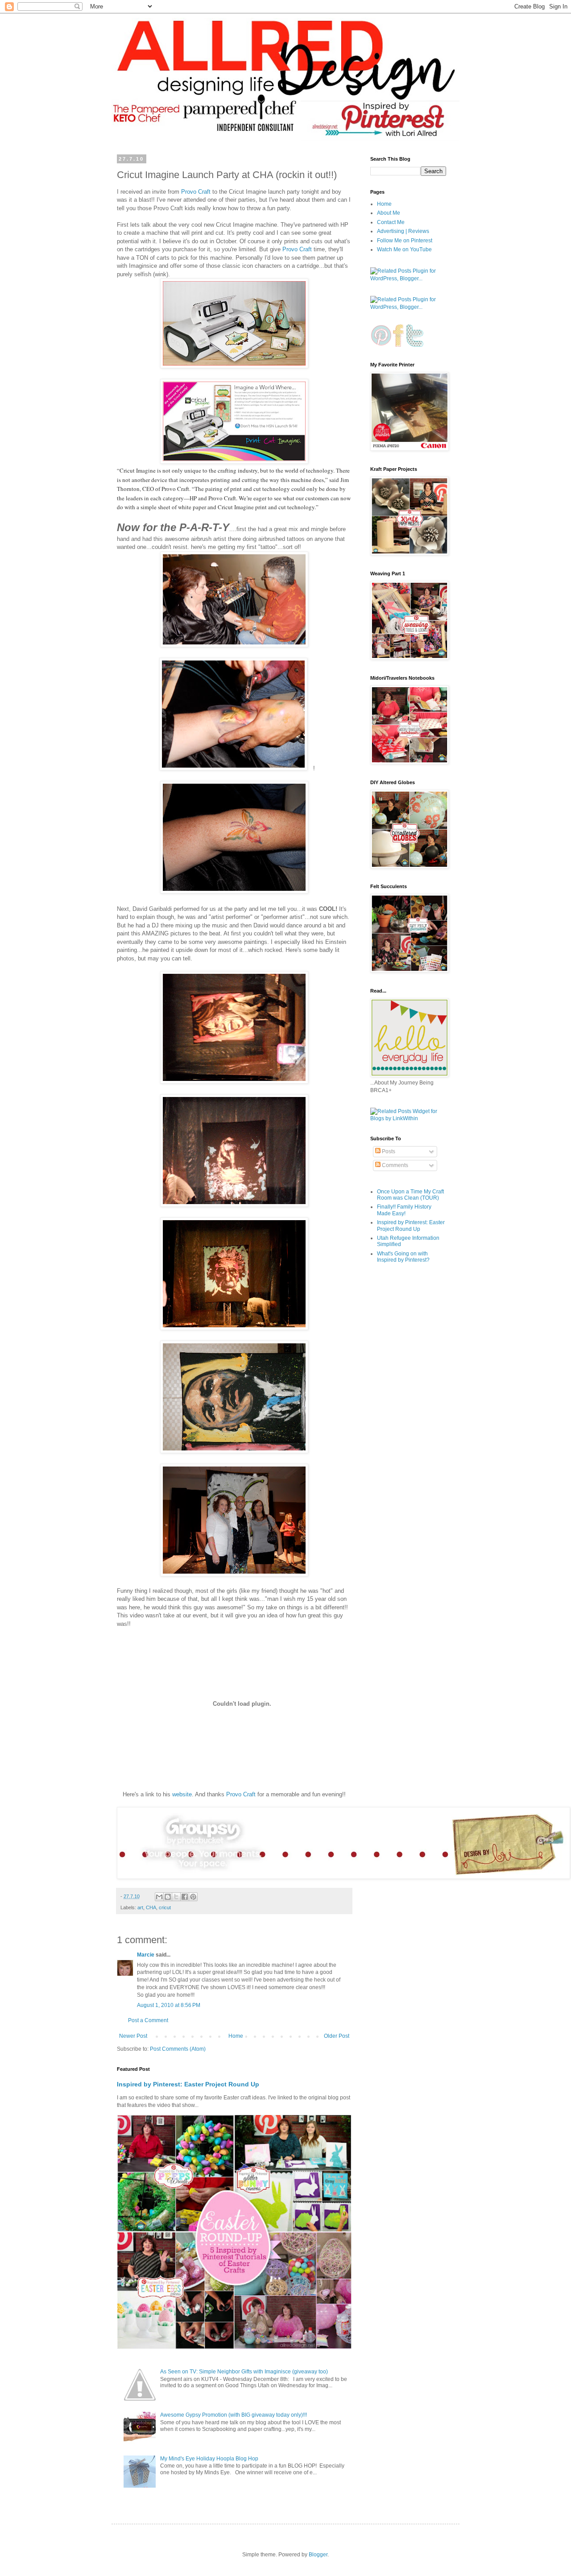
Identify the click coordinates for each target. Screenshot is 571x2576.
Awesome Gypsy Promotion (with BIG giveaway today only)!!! (234, 2415)
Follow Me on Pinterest (405, 241)
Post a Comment (148, 2020)
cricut (165, 1907)
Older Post (337, 2036)
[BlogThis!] (168, 1897)
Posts (388, 1151)
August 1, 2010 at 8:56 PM (169, 2005)
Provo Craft (196, 192)
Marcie (146, 1955)
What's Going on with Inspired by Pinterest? (403, 1257)
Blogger (318, 2555)
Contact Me (391, 222)
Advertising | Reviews (403, 231)
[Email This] (159, 1897)
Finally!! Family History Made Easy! (404, 1210)
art (140, 1907)
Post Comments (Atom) (178, 2049)
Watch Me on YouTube (404, 249)
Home (236, 2036)
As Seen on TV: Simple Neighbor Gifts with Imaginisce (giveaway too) (244, 2372)
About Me (389, 213)
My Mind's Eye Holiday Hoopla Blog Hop (209, 2459)
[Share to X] (176, 1897)
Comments (394, 1165)
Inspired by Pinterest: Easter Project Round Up (188, 2084)
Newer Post (133, 2036)
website (182, 1794)
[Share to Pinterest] (193, 1897)
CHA (151, 1907)
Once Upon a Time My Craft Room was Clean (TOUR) (410, 1195)
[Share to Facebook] (185, 1897)
